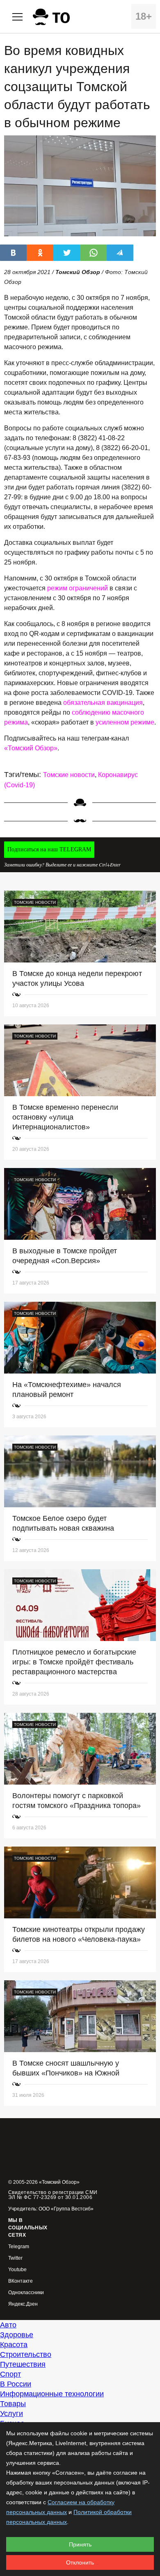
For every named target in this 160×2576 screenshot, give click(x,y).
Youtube (17, 2270)
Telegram (19, 2247)
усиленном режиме (125, 722)
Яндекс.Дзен (23, 2304)
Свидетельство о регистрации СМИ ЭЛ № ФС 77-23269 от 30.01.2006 (53, 2195)
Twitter (15, 2258)
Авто (8, 2325)
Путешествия (23, 2364)
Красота (14, 2345)
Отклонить (80, 2562)
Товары (13, 2404)
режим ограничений (78, 588)
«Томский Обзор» (31, 748)
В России (16, 2384)
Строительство (26, 2354)
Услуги (11, 2414)
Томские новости (69, 775)
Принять (80, 2544)
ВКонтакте (21, 2281)
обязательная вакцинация (103, 703)
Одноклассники (26, 2293)
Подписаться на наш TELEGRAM (49, 849)
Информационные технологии (52, 2394)
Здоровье (17, 2335)
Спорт (10, 2374)
